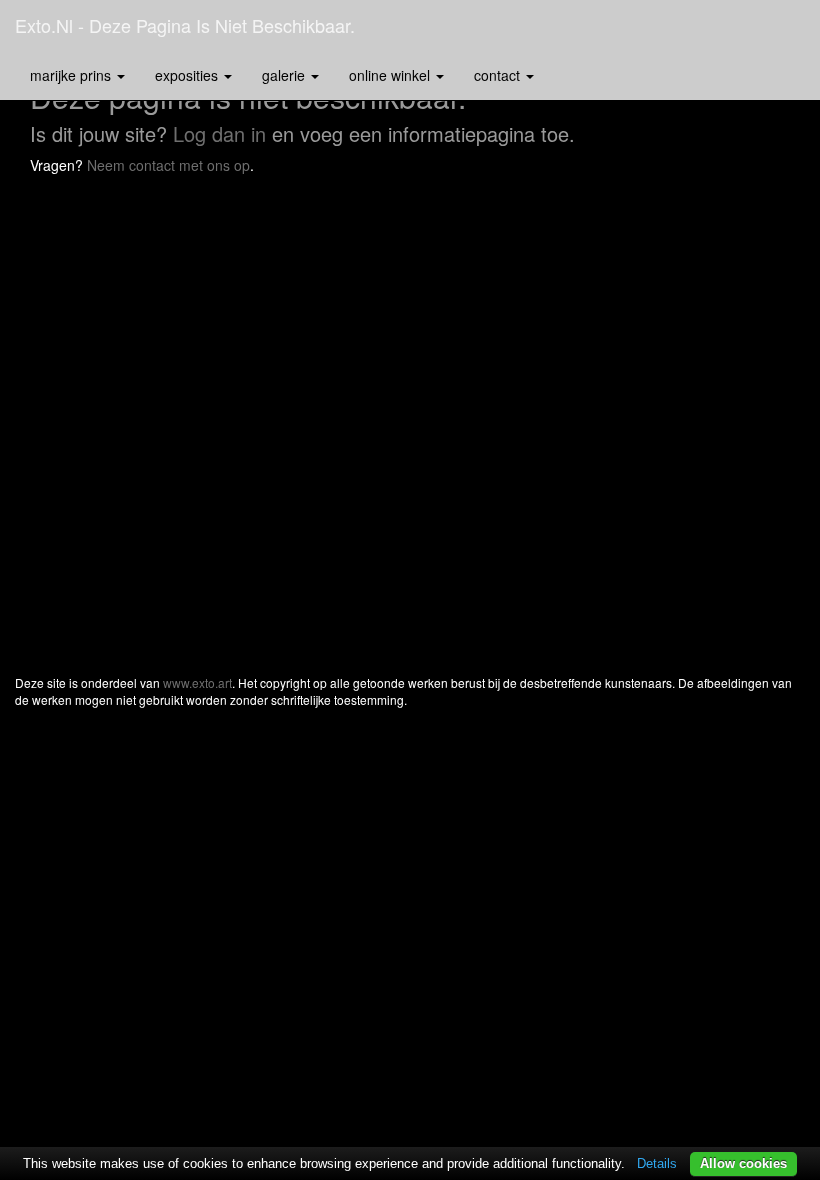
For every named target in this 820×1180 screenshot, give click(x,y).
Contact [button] (499, 75)
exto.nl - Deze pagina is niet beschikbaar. (185, 25)
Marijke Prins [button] (72, 75)
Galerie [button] (285, 75)
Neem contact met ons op (168, 165)
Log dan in (219, 133)
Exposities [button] (188, 75)
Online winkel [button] (391, 75)
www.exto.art (197, 682)
